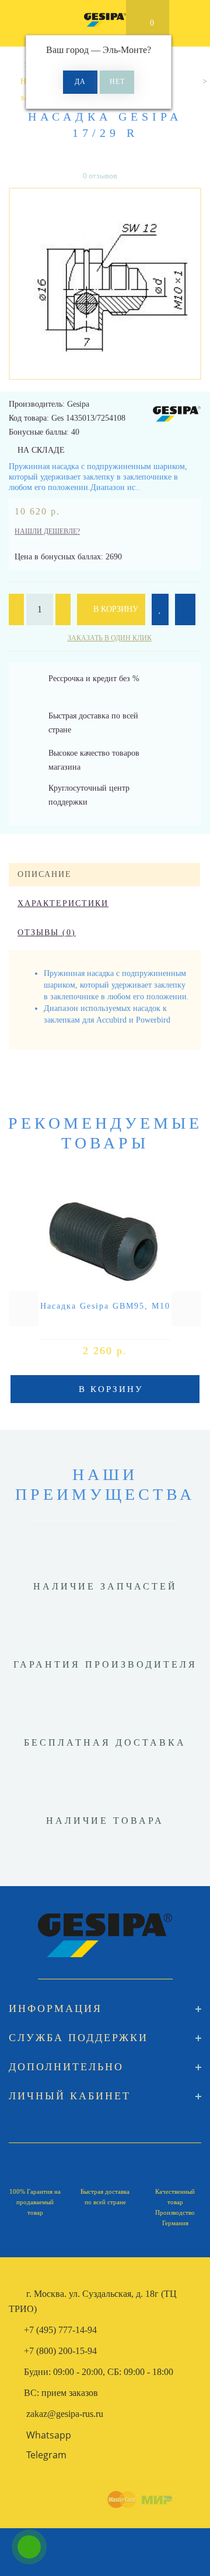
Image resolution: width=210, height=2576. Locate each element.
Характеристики (63, 903)
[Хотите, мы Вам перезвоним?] (29, 2547)
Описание (45, 874)
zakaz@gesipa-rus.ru (65, 2414)
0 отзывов (100, 176)
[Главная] (13, 65)
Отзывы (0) (47, 933)
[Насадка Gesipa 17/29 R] (105, 284)
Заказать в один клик (110, 638)
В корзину (115, 609)
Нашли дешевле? (47, 531)
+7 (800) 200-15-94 (60, 2351)
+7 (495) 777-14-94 (60, 2330)
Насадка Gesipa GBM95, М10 (105, 1306)
